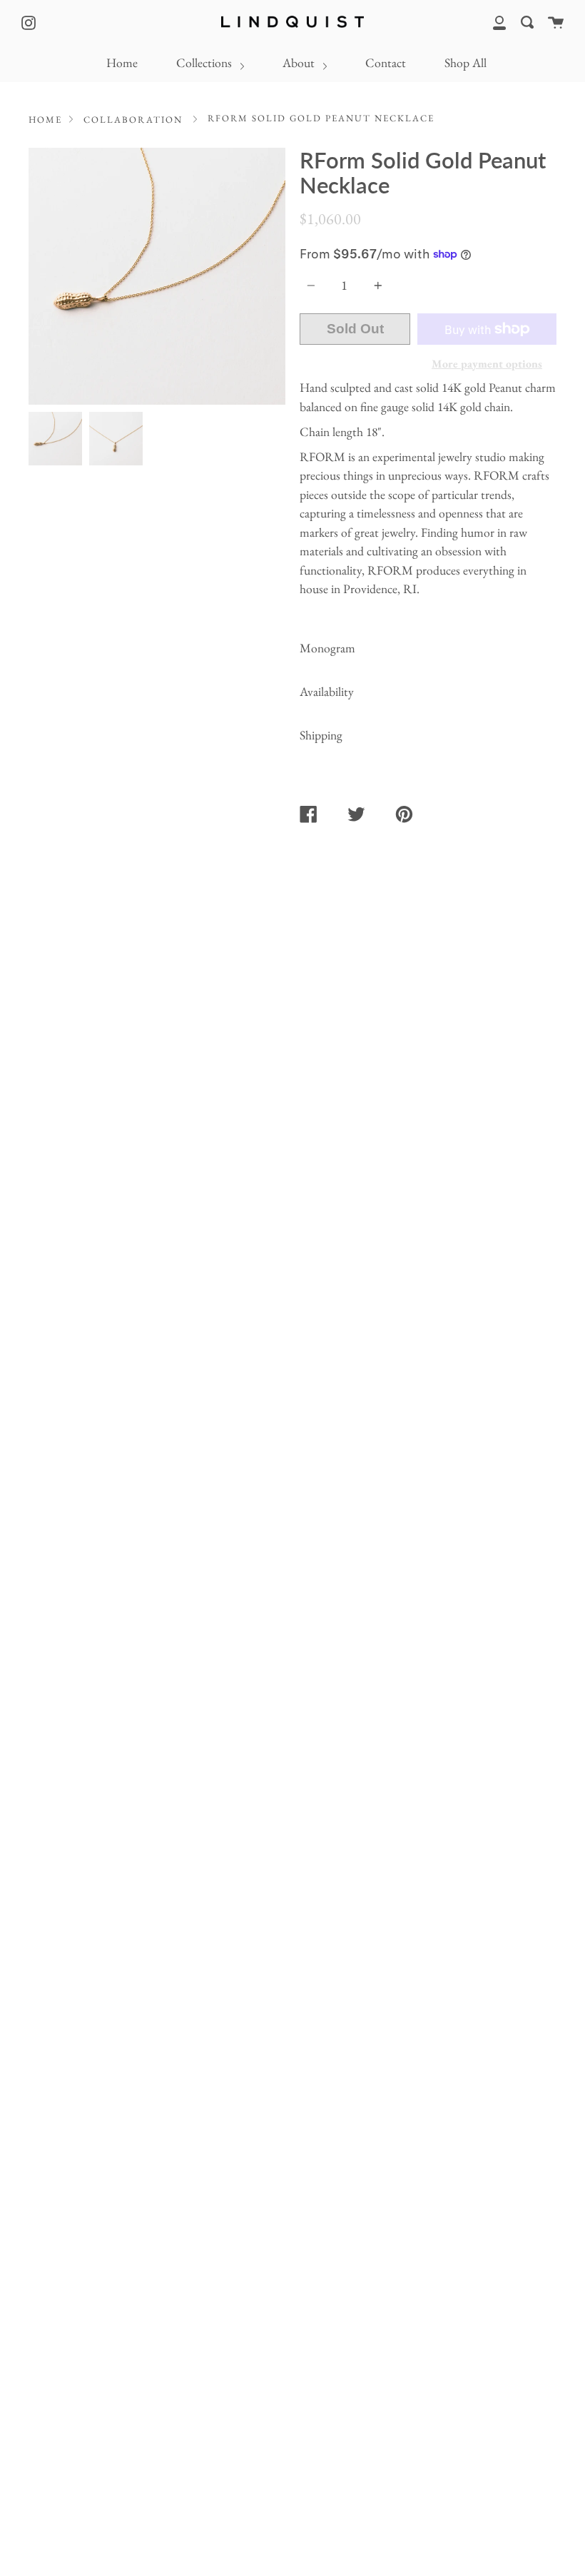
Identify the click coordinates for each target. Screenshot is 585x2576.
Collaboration (133, 120)
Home (122, 62)
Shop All (466, 62)
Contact (386, 62)
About (300, 62)
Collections (205, 62)
